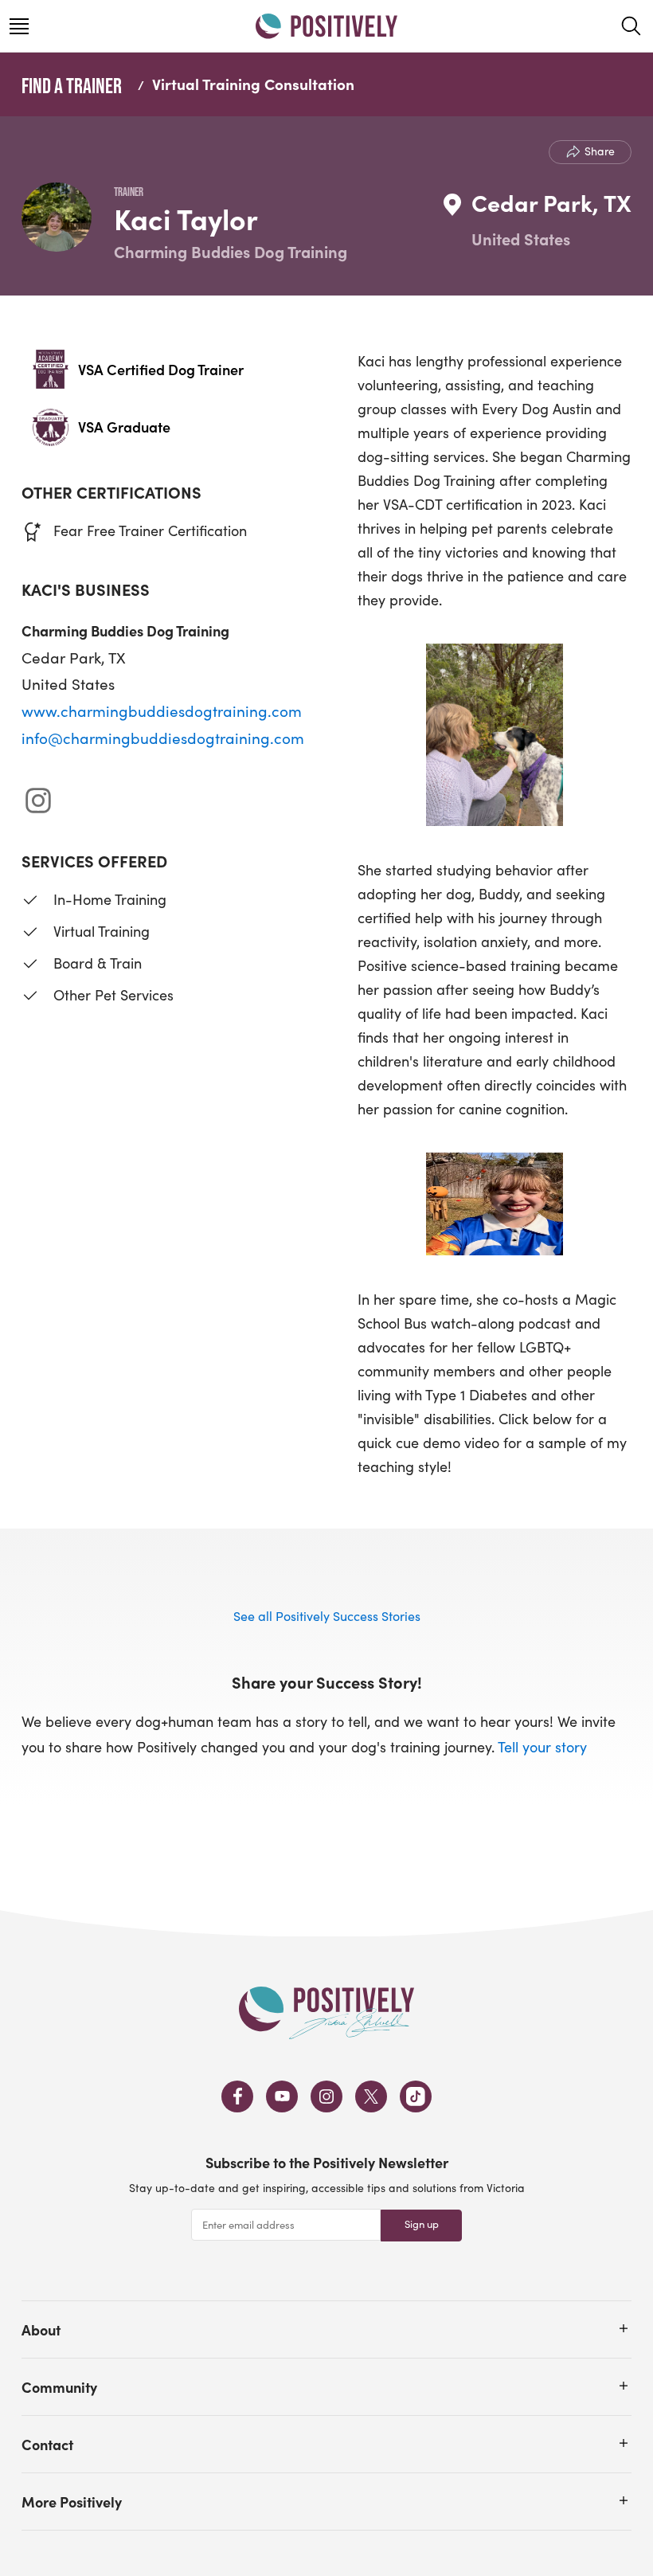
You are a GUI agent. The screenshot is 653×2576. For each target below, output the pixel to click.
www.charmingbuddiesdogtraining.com (162, 711)
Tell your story (542, 1747)
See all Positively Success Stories (327, 1616)
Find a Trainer (72, 85)
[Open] (624, 2328)
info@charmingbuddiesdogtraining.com (163, 738)
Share (600, 151)
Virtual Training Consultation (253, 84)
